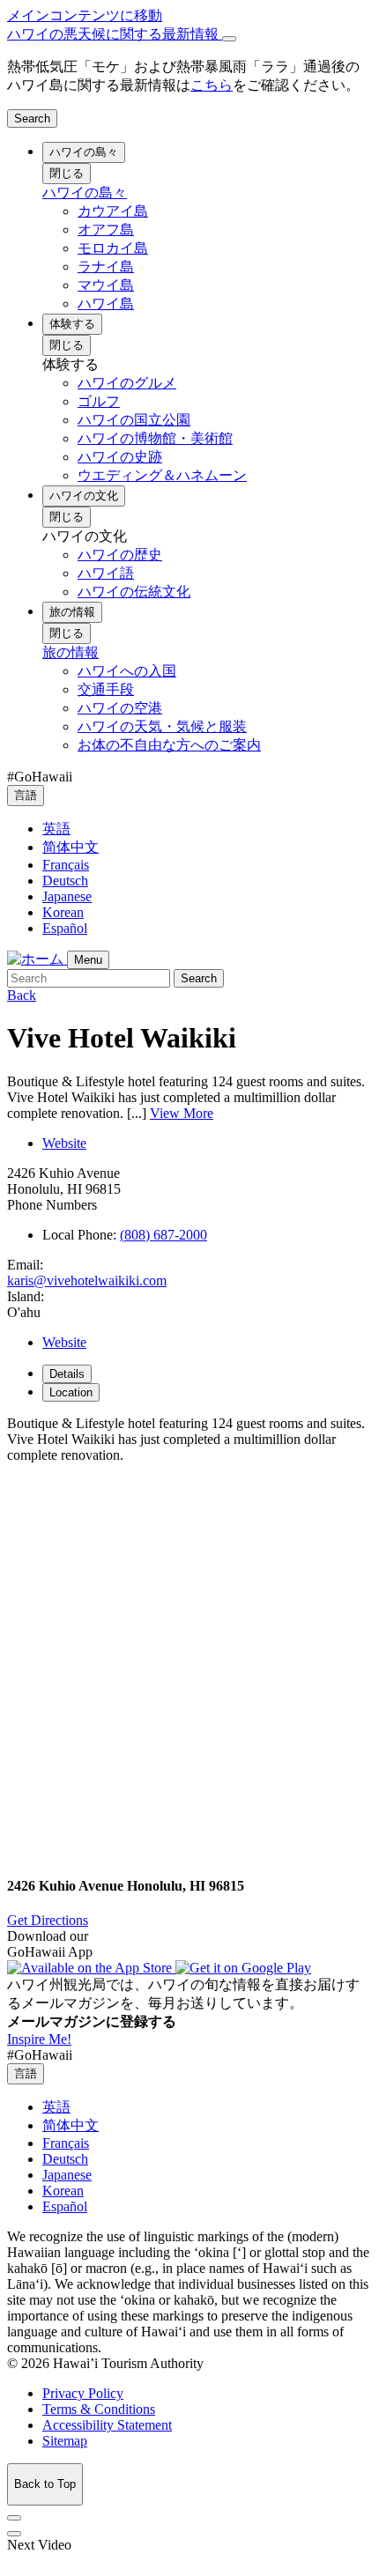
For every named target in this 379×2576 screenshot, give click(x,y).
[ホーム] (37, 959)
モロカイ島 (113, 248)
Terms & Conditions (99, 2409)
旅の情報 (72, 612)
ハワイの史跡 (120, 457)
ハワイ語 (106, 573)
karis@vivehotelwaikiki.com (87, 1281)
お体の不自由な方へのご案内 (169, 745)
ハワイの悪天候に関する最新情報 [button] (115, 34)
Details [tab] (67, 1374)
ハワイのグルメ (127, 383)
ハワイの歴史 (120, 555)
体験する (72, 324)
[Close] (229, 39)
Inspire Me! (39, 2039)
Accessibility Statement (107, 2425)
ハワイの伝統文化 (134, 592)
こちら (212, 85)
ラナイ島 (106, 266)
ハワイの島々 (84, 152)
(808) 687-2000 (163, 1235)
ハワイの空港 (120, 708)
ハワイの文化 (84, 496)
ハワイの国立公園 (134, 420)
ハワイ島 (106, 303)
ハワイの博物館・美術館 (155, 438)
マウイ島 (106, 285)
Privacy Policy (83, 2393)
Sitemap (65, 2441)
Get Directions (48, 1920)
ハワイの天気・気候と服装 (162, 726)
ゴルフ (99, 401)
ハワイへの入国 (127, 671)
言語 (26, 795)
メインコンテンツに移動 (85, 15)
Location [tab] (71, 1392)
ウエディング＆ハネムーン (162, 475)
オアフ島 (106, 229)
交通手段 (106, 689)
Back (22, 995)
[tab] (189, 35)
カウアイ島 (113, 211)
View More (182, 1113)
